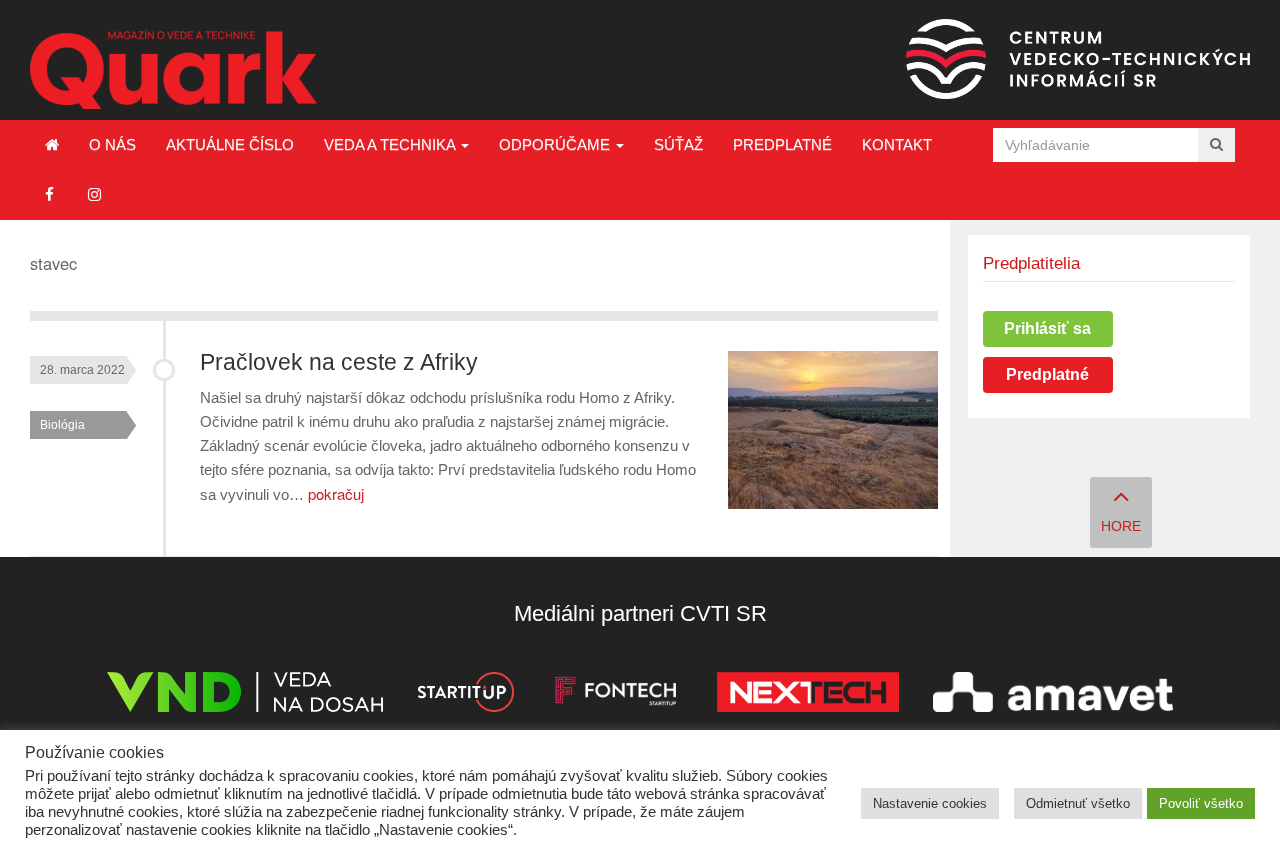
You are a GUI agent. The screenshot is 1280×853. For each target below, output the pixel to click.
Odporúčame (556, 144)
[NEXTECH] (808, 695)
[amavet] (1053, 695)
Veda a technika (391, 144)
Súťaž (678, 144)
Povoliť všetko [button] (1201, 803)
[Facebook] (49, 194)
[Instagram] (94, 194)
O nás (112, 144)
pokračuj (336, 493)
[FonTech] (615, 695)
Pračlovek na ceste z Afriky (339, 362)
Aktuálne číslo (230, 144)
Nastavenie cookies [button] (930, 803)
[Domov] (52, 145)
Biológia (62, 425)
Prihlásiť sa (1047, 328)
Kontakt (897, 144)
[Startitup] (465, 695)
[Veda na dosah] (245, 695)
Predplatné (782, 144)
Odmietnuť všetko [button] (1078, 803)
